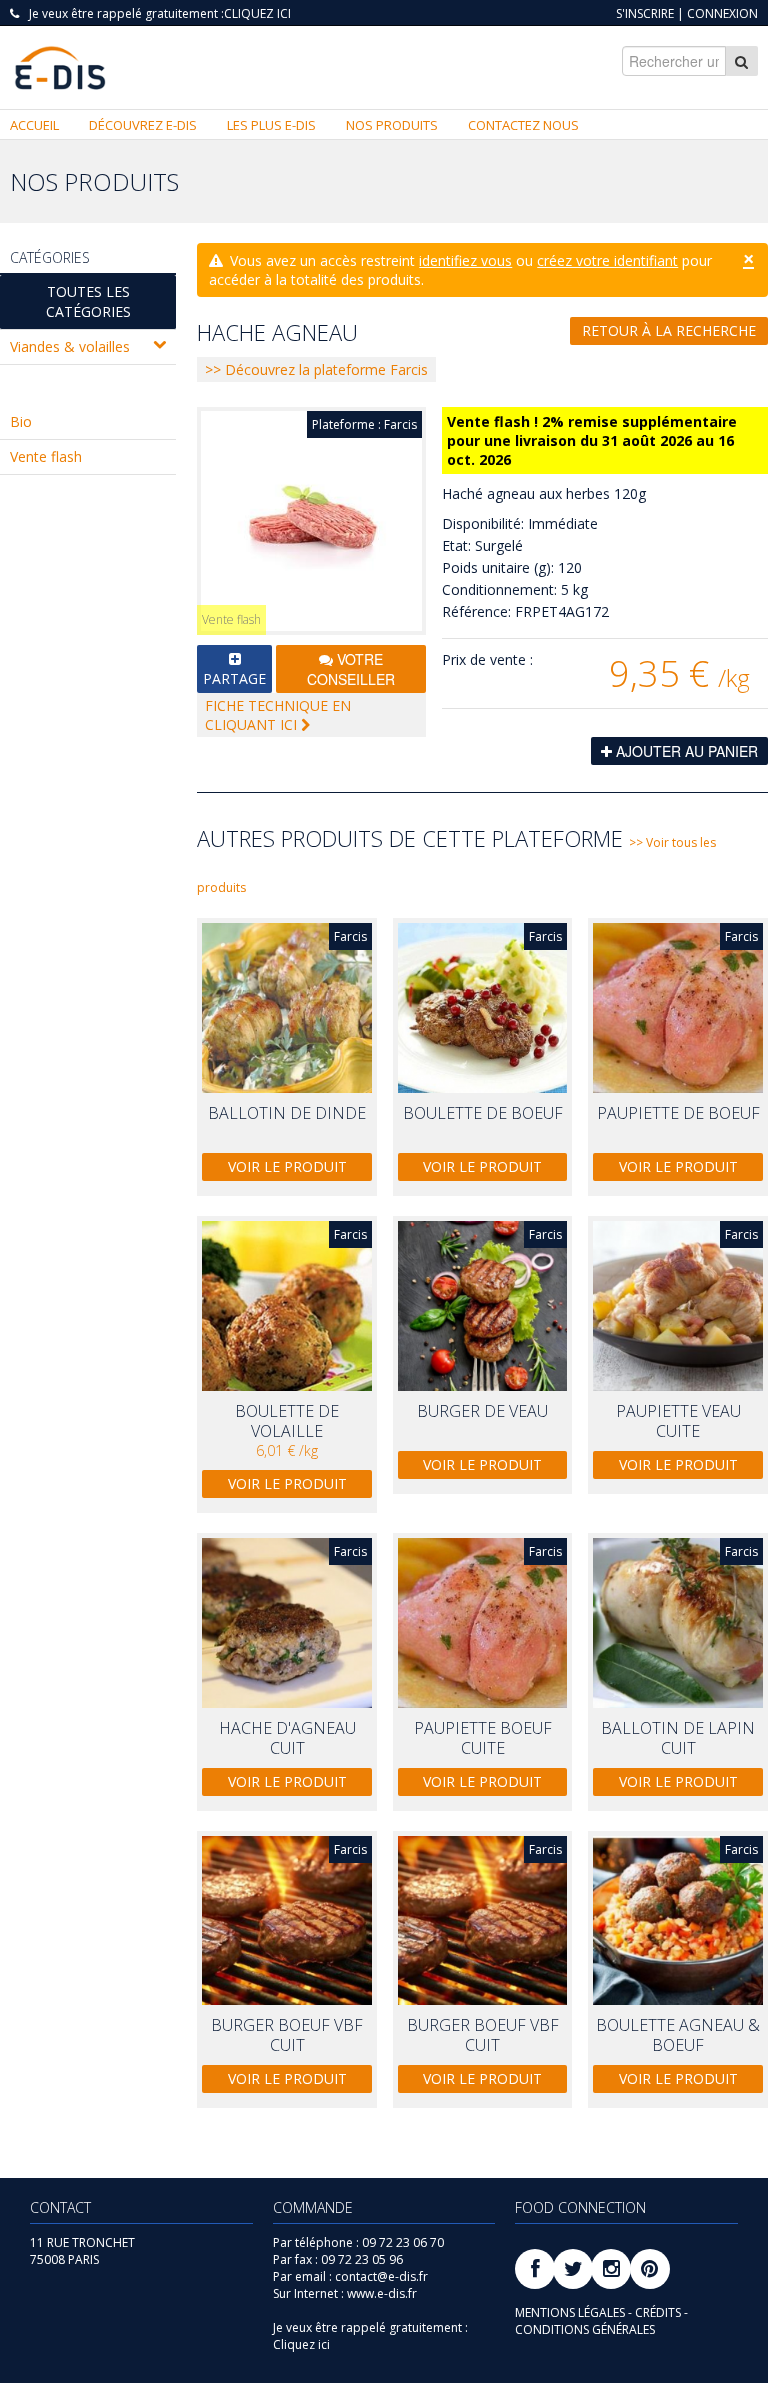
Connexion (722, 13)
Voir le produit (287, 1166)
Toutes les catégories (88, 301)
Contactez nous (523, 125)
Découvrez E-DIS (143, 125)
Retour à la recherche (669, 330)
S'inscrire (645, 13)
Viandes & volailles (70, 346)
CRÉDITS (659, 2312)
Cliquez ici (257, 13)
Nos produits (392, 125)
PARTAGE (234, 678)
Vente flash (46, 456)
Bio (21, 421)
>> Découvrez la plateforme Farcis (316, 369)
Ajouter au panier (685, 751)
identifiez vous (465, 260)
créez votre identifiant (607, 260)
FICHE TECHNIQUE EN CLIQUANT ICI (278, 715)
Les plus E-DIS (271, 125)
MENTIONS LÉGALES (571, 2312)
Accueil (34, 125)
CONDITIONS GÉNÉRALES (585, 2329)
